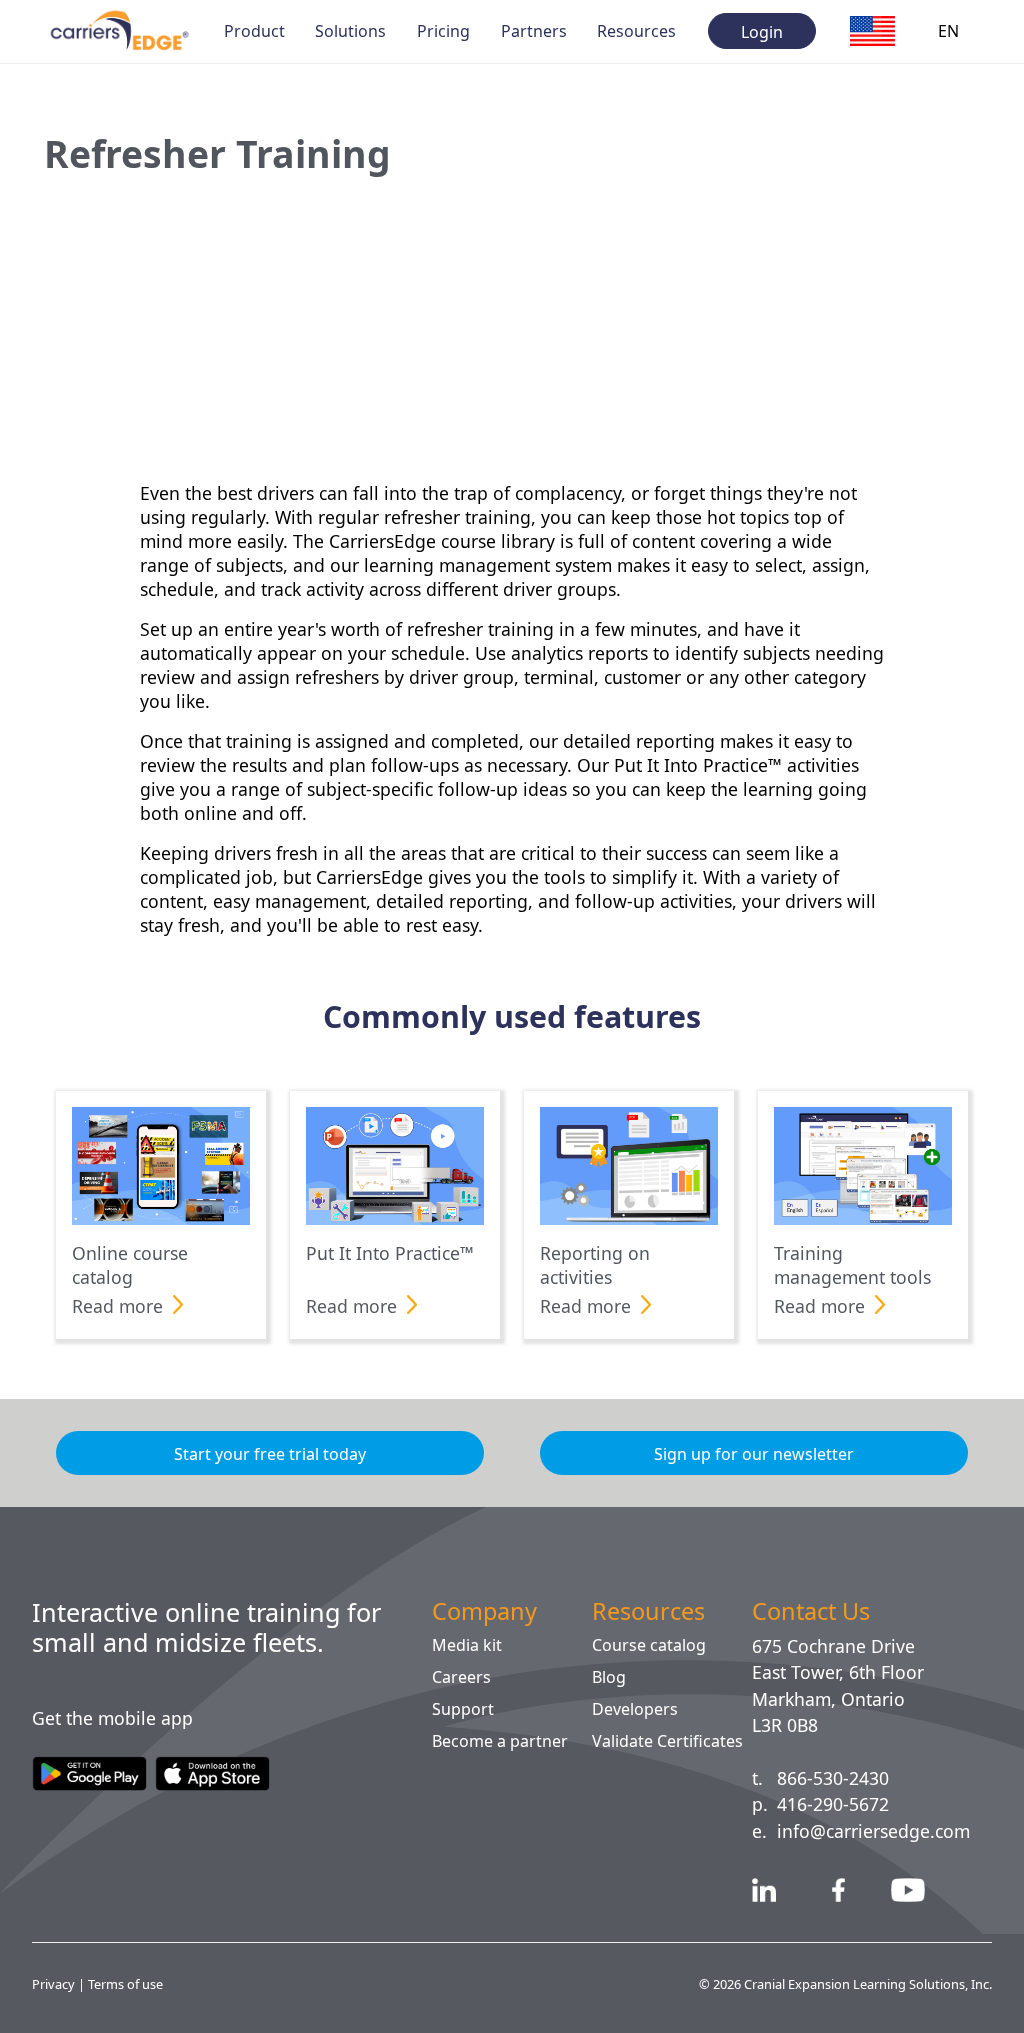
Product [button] (255, 31)
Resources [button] (638, 31)
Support (463, 1709)
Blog (609, 1677)
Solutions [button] (351, 31)
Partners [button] (534, 31)
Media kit (468, 1645)
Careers (463, 1677)
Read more (122, 1306)
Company (490, 1611)
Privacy (55, 1983)
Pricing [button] (444, 31)
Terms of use (129, 1983)
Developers (636, 1709)
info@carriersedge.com (883, 1831)
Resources (651, 1611)
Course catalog (653, 1645)
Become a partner (504, 1741)
